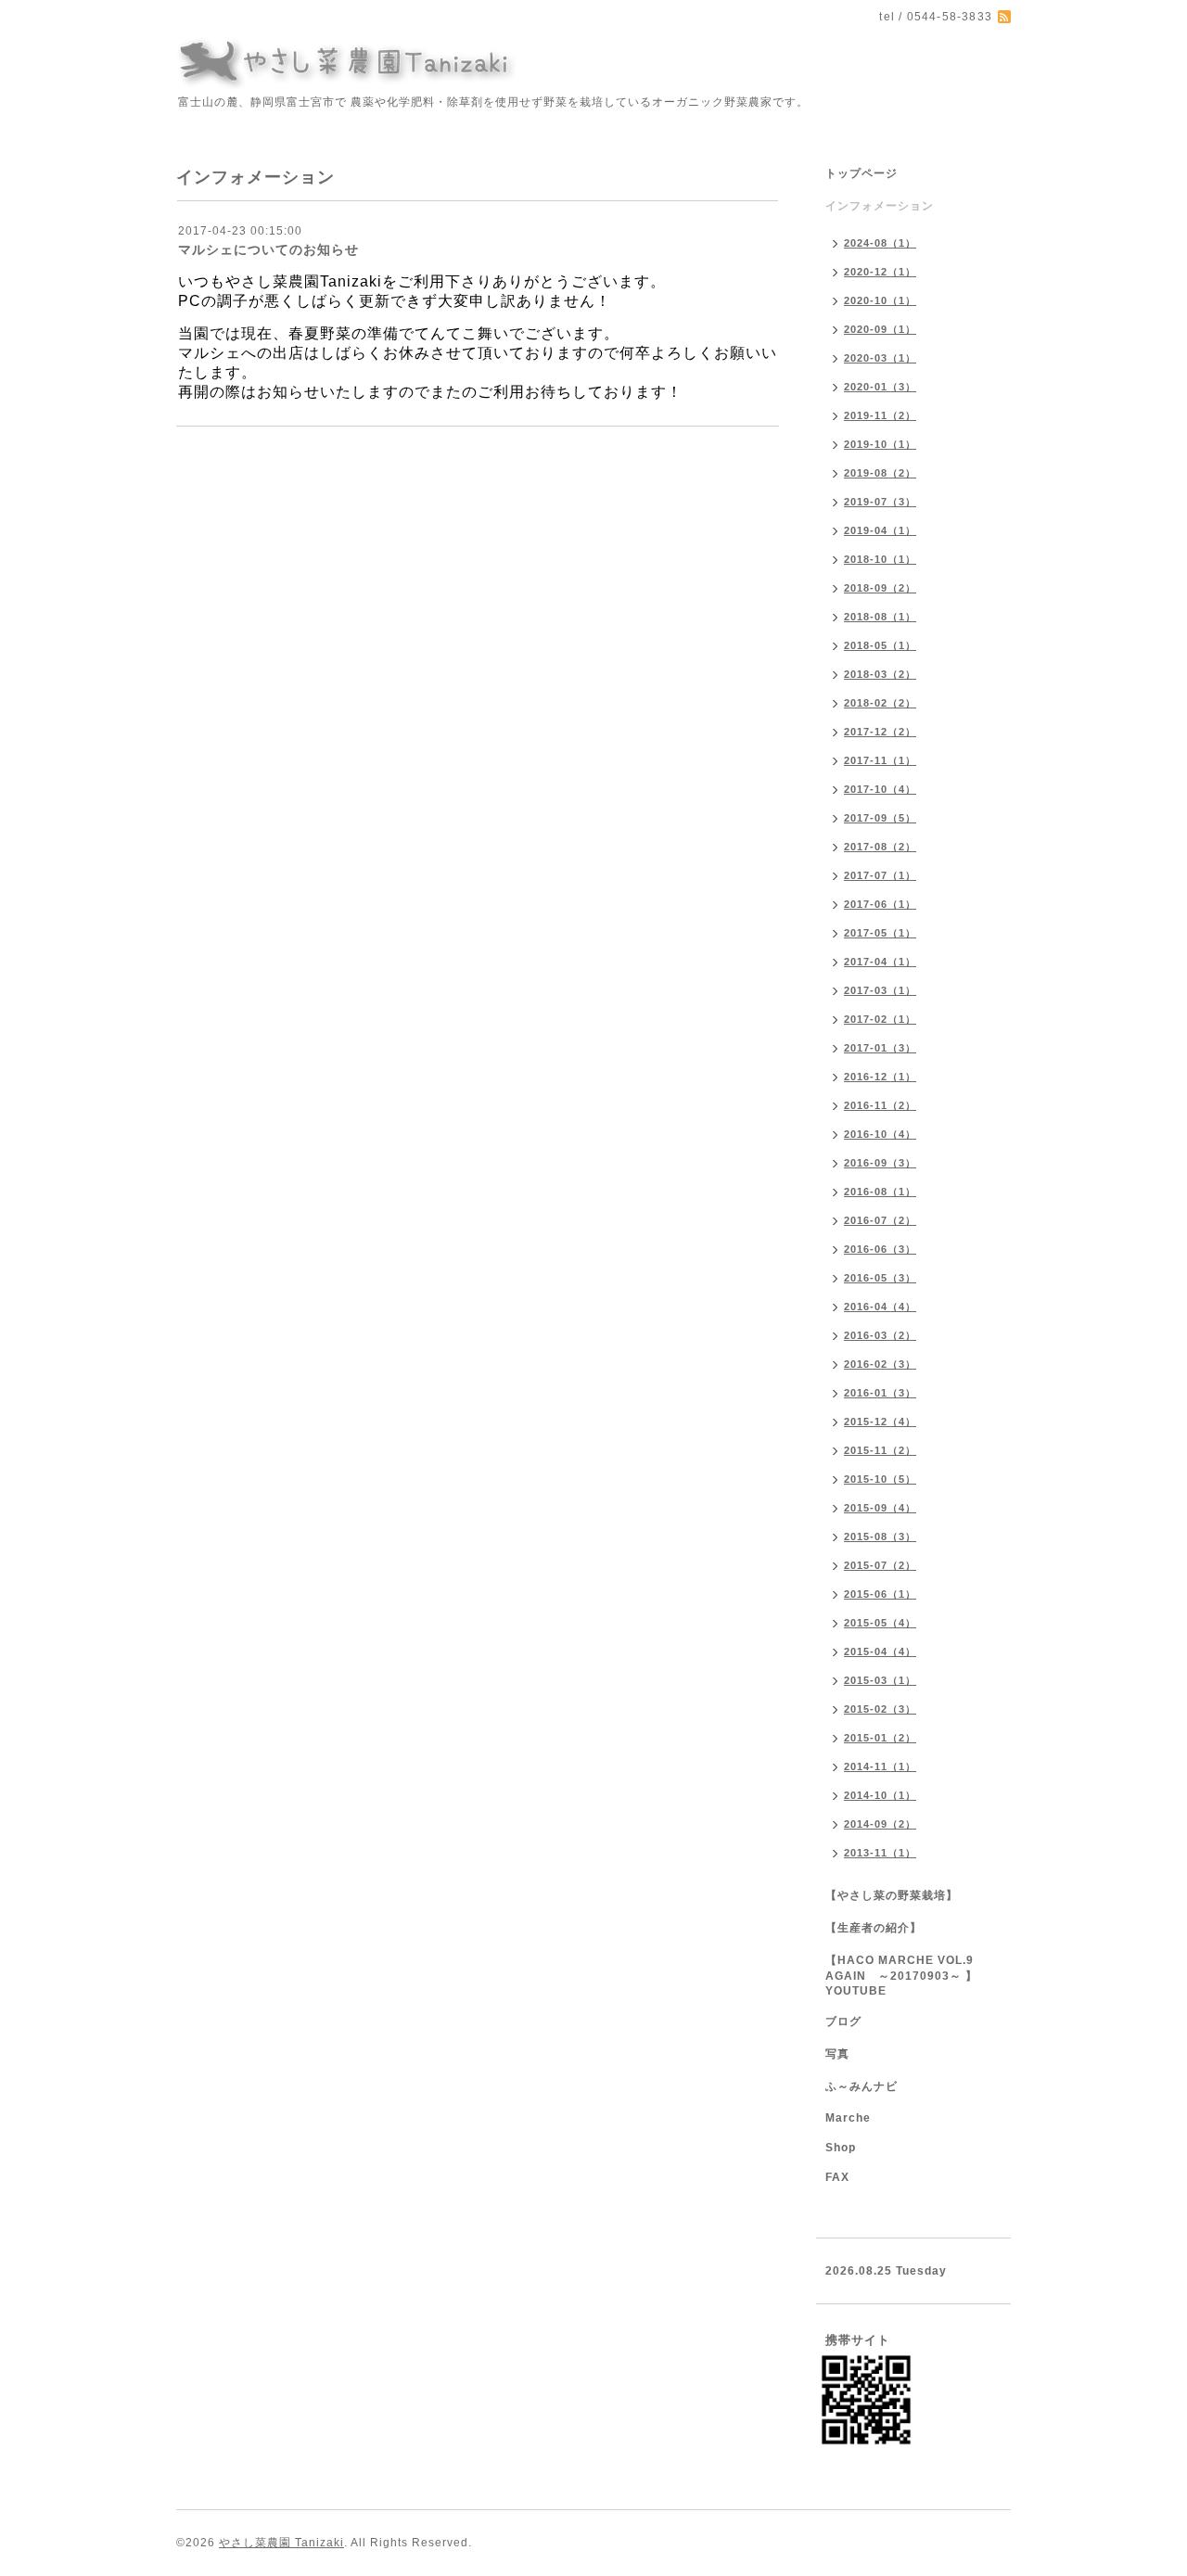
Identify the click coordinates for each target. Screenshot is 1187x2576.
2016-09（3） (880, 1163)
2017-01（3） (880, 1048)
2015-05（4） (880, 1623)
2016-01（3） (880, 1393)
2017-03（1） (880, 990)
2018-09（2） (880, 588)
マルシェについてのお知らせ (268, 249)
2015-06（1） (880, 1594)
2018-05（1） (880, 645)
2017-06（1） (880, 904)
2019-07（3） (880, 502)
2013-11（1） (880, 1853)
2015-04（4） (880, 1651)
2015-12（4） (880, 1422)
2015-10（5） (880, 1479)
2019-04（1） (880, 530)
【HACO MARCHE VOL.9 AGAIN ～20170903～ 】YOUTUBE (901, 1976)
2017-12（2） (880, 732)
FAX (837, 2177)
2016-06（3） (880, 1249)
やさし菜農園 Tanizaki (281, 2543)
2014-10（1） (880, 1795)
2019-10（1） (880, 444)
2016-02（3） (880, 1364)
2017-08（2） (880, 847)
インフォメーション (880, 206)
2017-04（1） (880, 962)
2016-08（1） (880, 1192)
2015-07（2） (880, 1565)
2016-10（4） (880, 1134)
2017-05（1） (880, 933)
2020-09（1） (880, 329)
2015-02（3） (880, 1709)
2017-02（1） (880, 1019)
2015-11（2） (880, 1450)
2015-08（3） (880, 1537)
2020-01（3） (880, 387)
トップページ (862, 173)
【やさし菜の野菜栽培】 (892, 1895)
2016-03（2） (880, 1335)
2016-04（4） (880, 1307)
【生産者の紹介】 (874, 1928)
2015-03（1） (880, 1680)
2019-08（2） (880, 473)
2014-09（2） (880, 1824)
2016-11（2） (880, 1105)
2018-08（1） (880, 617)
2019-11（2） (880, 415)
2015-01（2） (880, 1738)
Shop (841, 2148)
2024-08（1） (880, 243)
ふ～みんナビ (862, 2086)
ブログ (843, 2021)
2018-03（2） (880, 674)
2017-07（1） (880, 875)
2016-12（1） (880, 1077)
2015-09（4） (880, 1508)
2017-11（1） (880, 760)
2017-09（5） (880, 818)
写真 (837, 2054)
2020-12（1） (880, 272)
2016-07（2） (880, 1220)
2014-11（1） (880, 1766)
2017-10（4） (880, 789)
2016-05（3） (880, 1278)
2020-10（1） (880, 300)
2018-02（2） (880, 703)
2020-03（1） (880, 358)
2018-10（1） (880, 559)
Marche (848, 2118)
